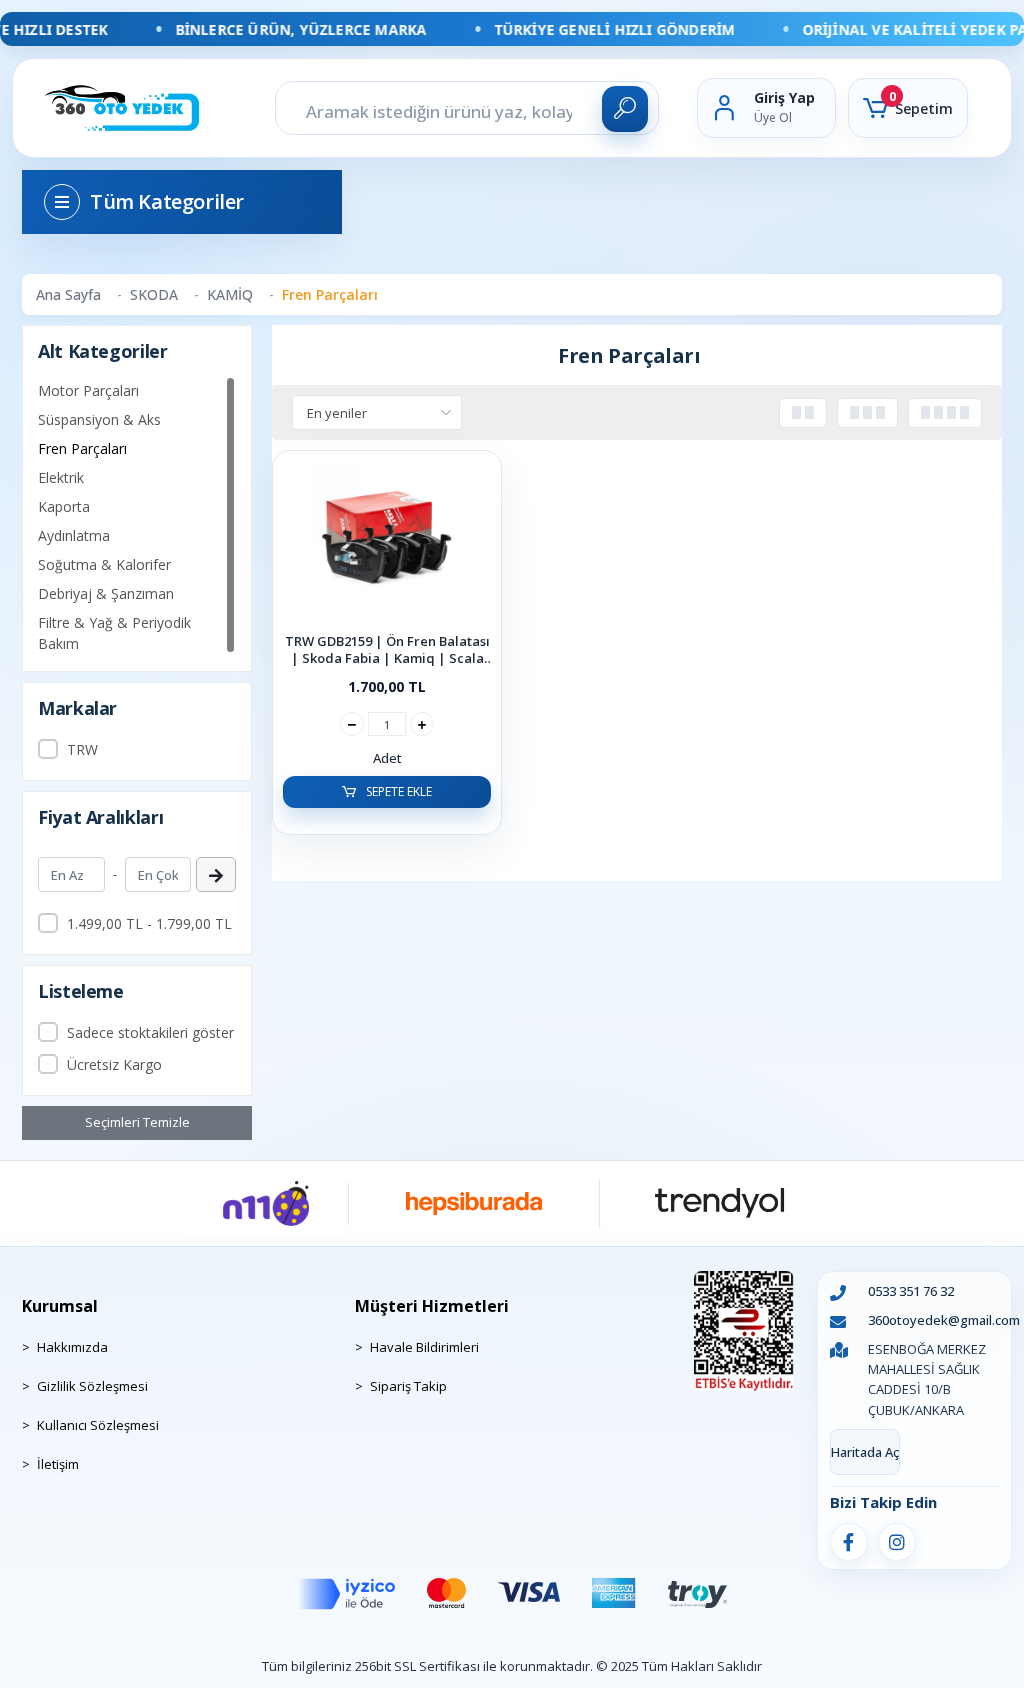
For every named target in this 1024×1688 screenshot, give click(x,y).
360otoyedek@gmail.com (944, 1320)
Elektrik (61, 477)
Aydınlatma (74, 535)
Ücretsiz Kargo (114, 1064)
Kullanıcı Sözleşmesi (98, 1425)
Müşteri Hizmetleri (432, 1306)
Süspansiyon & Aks (99, 419)
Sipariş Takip (408, 1386)
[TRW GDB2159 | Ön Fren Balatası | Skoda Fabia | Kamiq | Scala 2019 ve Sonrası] (387, 541)
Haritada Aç (865, 1452)
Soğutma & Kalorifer (104, 564)
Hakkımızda (72, 1347)
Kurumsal (60, 1306)
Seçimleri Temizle (137, 1122)
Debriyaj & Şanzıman (106, 593)
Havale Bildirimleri (424, 1347)
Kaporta (64, 506)
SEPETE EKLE (397, 791)
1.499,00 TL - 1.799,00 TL (149, 923)
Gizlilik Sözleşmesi (92, 1386)
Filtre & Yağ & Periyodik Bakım (114, 633)
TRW (82, 749)
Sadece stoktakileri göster (150, 1032)
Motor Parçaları (88, 390)
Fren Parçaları (82, 448)
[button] (908, 108)
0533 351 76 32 (911, 1291)
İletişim (58, 1464)
